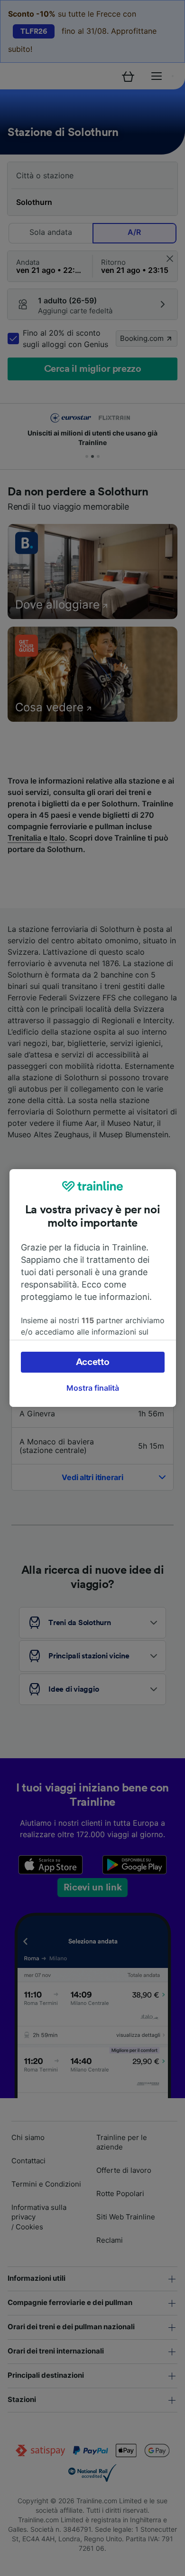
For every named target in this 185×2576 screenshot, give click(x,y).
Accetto (93, 1362)
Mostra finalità (93, 1388)
